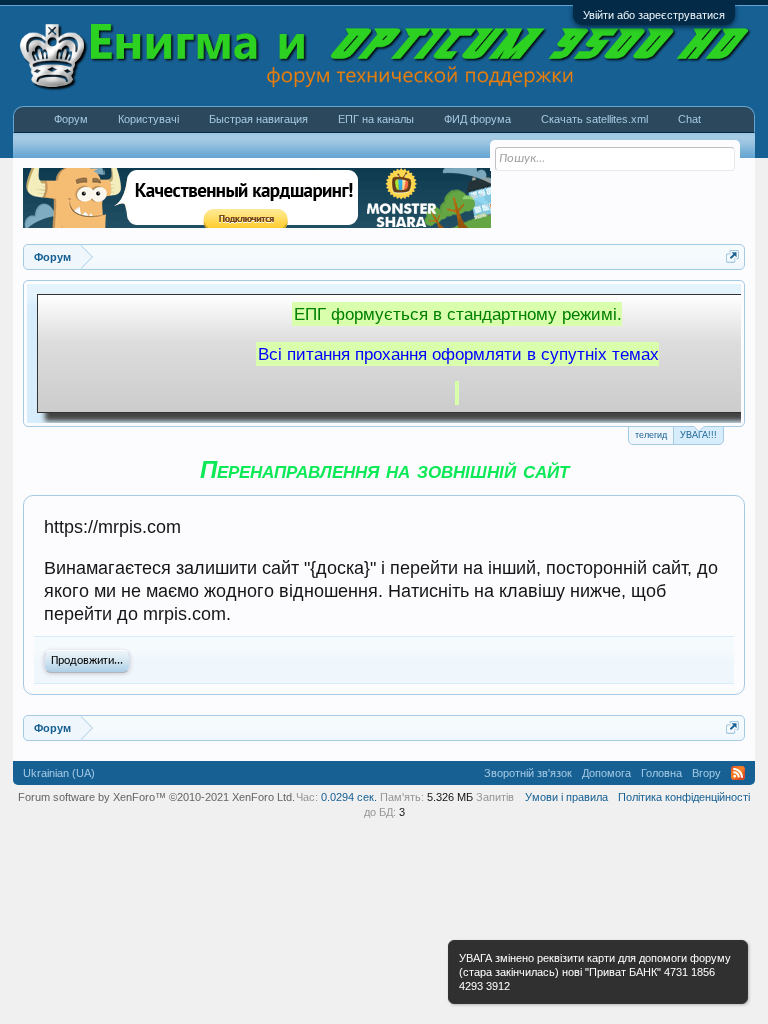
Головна (661, 773)
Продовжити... (87, 661)
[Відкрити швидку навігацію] (732, 256)
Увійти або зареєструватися (654, 15)
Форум (71, 119)
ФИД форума (477, 119)
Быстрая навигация (258, 119)
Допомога (606, 773)
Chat (689, 119)
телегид (651, 435)
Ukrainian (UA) (59, 773)
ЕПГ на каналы (376, 119)
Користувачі (148, 119)
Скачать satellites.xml (594, 119)
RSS (738, 773)
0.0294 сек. (349, 797)
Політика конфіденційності (684, 797)
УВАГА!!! (698, 435)
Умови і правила (566, 797)
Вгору (706, 773)
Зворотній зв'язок (528, 773)
